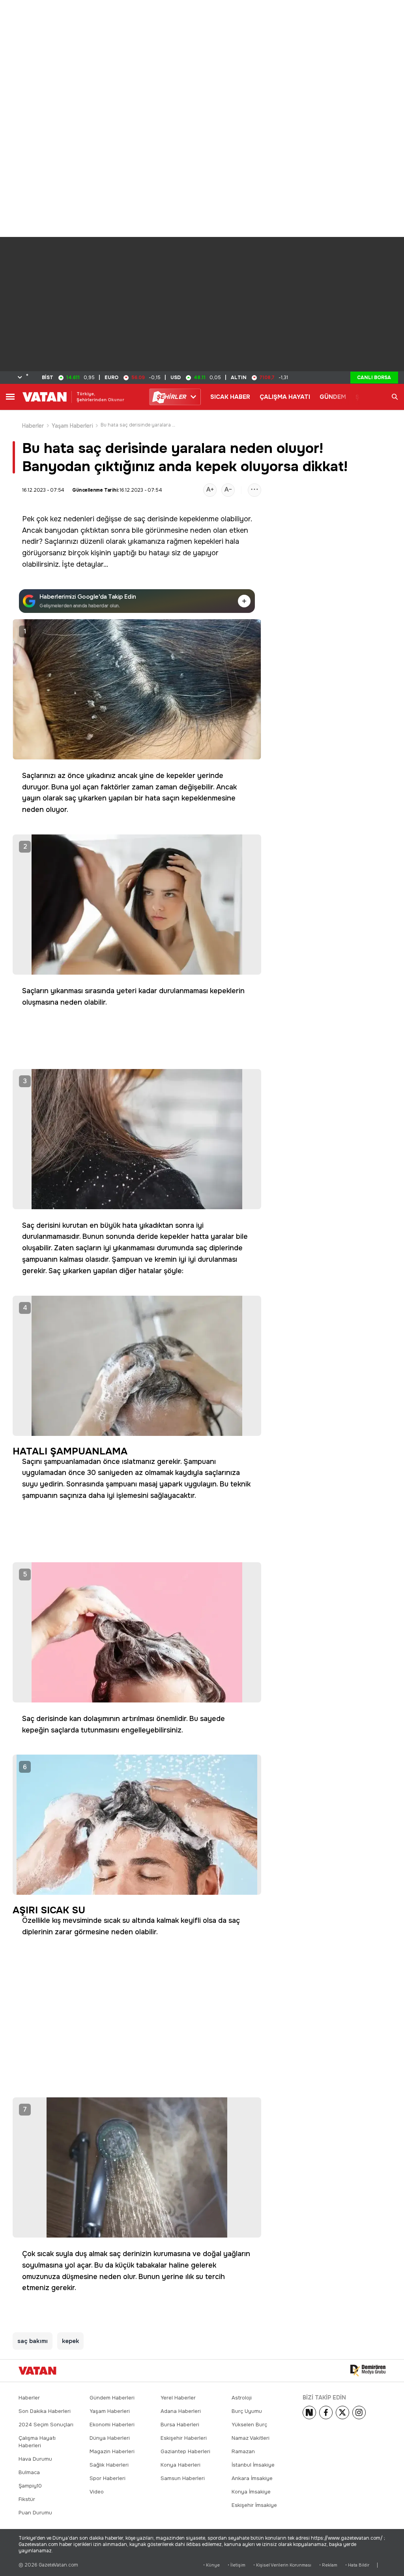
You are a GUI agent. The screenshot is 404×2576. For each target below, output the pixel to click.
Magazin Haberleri (112, 2451)
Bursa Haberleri (180, 2425)
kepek (70, 2341)
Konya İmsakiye (251, 2492)
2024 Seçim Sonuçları (46, 2425)
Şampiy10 (30, 2486)
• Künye (211, 2565)
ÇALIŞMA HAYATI (285, 397)
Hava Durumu (35, 2459)
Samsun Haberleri (183, 2478)
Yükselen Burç (249, 2425)
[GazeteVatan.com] (37, 2371)
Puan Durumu (35, 2513)
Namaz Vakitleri (251, 2438)
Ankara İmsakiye (252, 2478)
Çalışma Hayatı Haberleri (37, 2442)
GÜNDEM (333, 397)
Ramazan (243, 2451)
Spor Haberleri (108, 2478)
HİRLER (171, 397)
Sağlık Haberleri (109, 2465)
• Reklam (328, 2565)
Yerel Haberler (178, 2398)
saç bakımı (33, 2341)
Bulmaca (29, 2472)
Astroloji (242, 2398)
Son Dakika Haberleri (45, 2411)
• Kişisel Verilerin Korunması (282, 2565)
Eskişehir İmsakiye (254, 2505)
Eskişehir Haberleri (184, 2438)
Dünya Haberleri (110, 2438)
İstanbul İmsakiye (253, 2465)
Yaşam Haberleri (72, 426)
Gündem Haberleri (112, 2398)
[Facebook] (326, 2413)
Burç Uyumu (247, 2411)
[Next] (309, 2413)
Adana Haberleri (181, 2411)
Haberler (33, 426)
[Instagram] (359, 2413)
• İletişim (237, 2565)
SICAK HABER (230, 397)
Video (97, 2492)
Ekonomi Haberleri (112, 2425)
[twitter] (342, 2413)
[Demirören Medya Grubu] (368, 2371)
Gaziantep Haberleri (185, 2451)
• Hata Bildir (357, 2565)
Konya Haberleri (180, 2465)
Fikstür (27, 2499)
